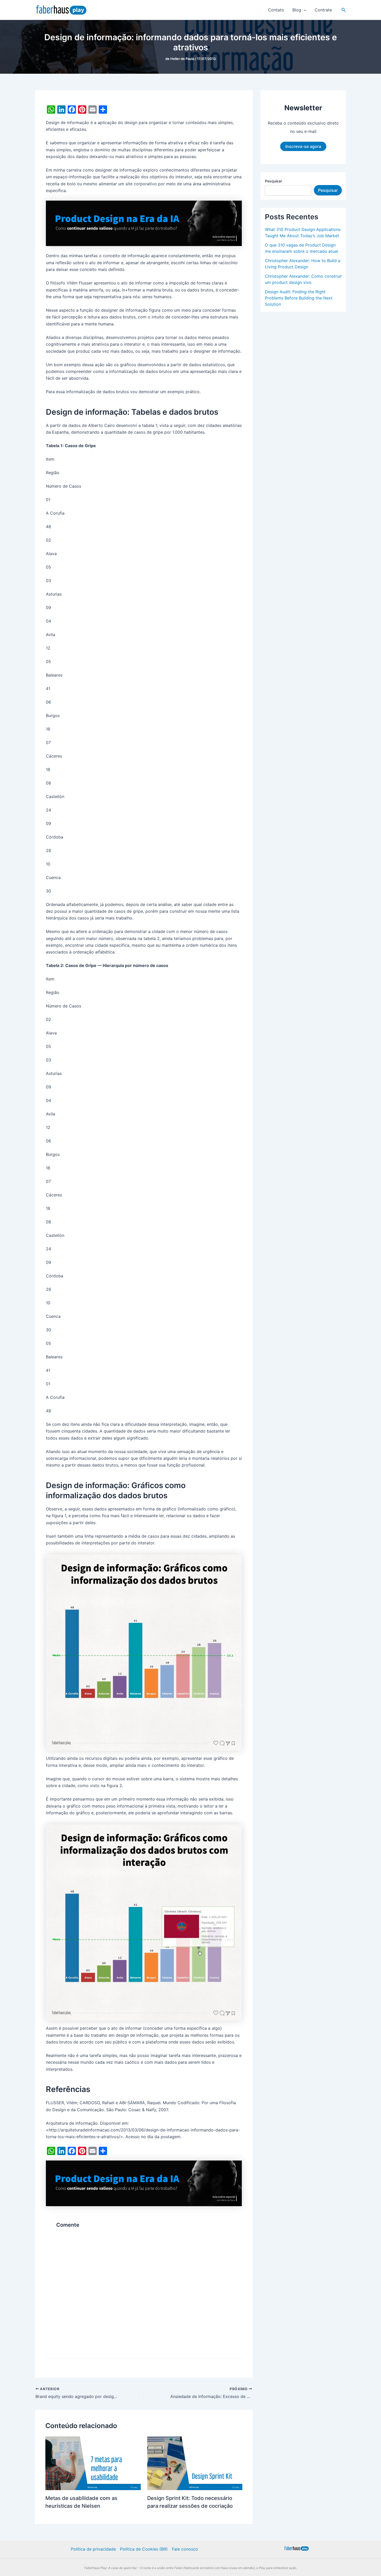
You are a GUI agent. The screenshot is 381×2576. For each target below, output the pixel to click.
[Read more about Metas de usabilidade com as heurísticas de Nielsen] (93, 2536)
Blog (297, 10)
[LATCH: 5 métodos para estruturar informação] (209, 2179)
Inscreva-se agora (303, 146)
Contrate (323, 10)
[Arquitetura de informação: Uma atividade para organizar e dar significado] (143, 2179)
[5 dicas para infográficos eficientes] (76, 2179)
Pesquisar (273, 181)
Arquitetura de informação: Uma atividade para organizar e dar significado (139, 2204)
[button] (304, 10)
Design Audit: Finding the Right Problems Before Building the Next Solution (299, 298)
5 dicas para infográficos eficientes (76, 2199)
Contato (276, 10)
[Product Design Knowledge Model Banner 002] (144, 223)
